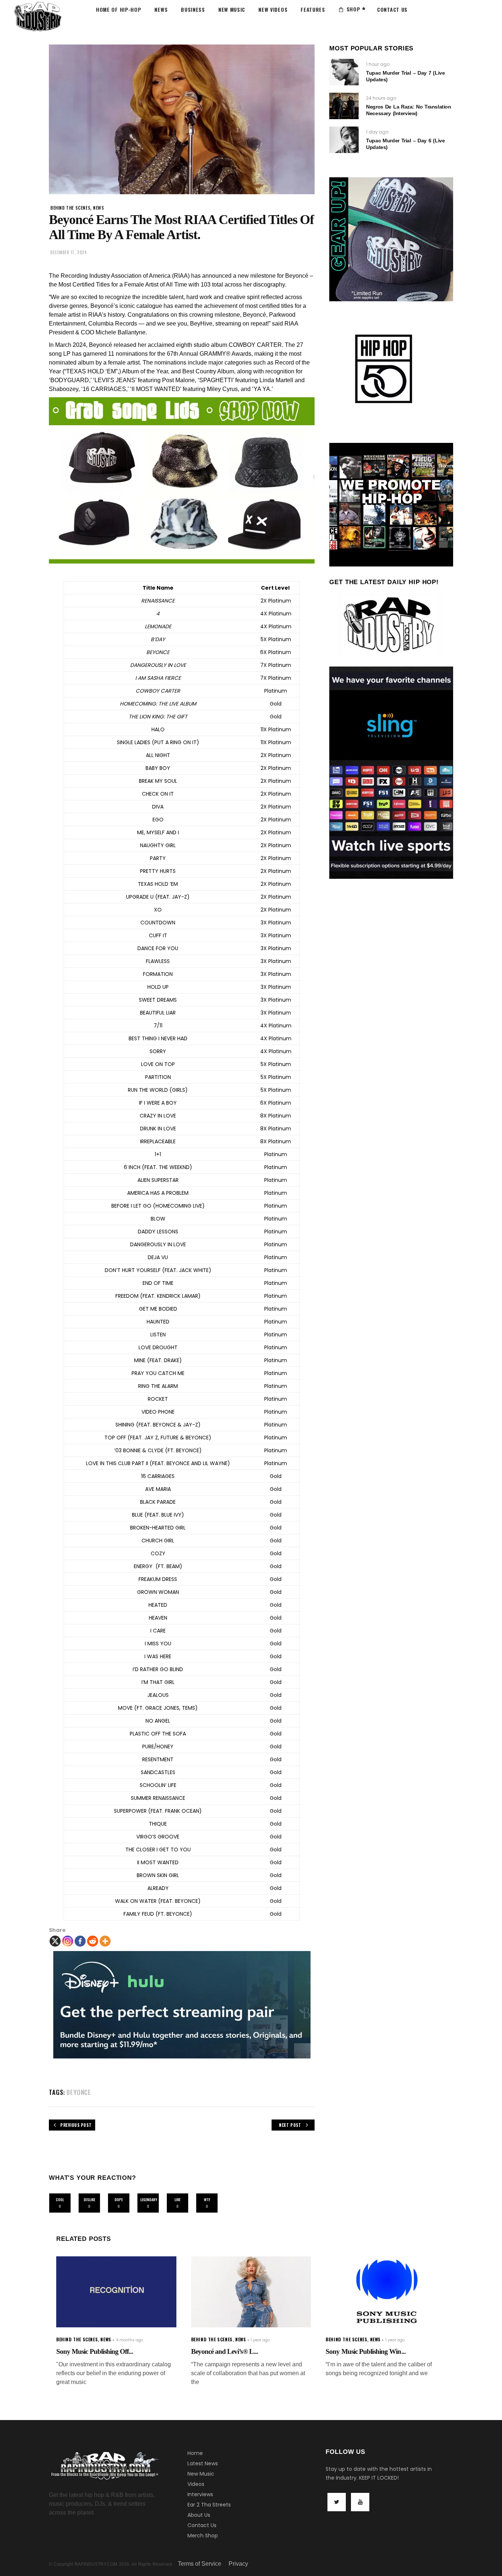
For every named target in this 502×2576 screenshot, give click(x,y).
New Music (201, 2474)
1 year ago (260, 2340)
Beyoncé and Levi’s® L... (225, 2351)
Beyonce (79, 2092)
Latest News (203, 2463)
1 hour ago (378, 64)
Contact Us (202, 2525)
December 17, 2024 (69, 252)
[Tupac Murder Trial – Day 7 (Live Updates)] (344, 72)
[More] (105, 1941)
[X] (55, 1941)
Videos (196, 2484)
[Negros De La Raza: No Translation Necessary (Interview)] (344, 106)
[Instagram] (68, 1941)
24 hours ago (381, 98)
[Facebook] (80, 1941)
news (98, 208)
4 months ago (130, 2340)
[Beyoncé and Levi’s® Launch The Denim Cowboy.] (251, 2292)
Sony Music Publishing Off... (95, 2351)
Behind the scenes (70, 208)
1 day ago (377, 132)
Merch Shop (203, 2536)
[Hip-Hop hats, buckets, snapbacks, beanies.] (182, 480)
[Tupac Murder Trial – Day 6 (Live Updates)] (344, 140)
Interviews (200, 2494)
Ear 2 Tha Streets (209, 2505)
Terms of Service (200, 2564)
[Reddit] (93, 1941)
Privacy (238, 2564)
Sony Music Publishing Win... (365, 2351)
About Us (199, 2515)
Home (195, 2453)
